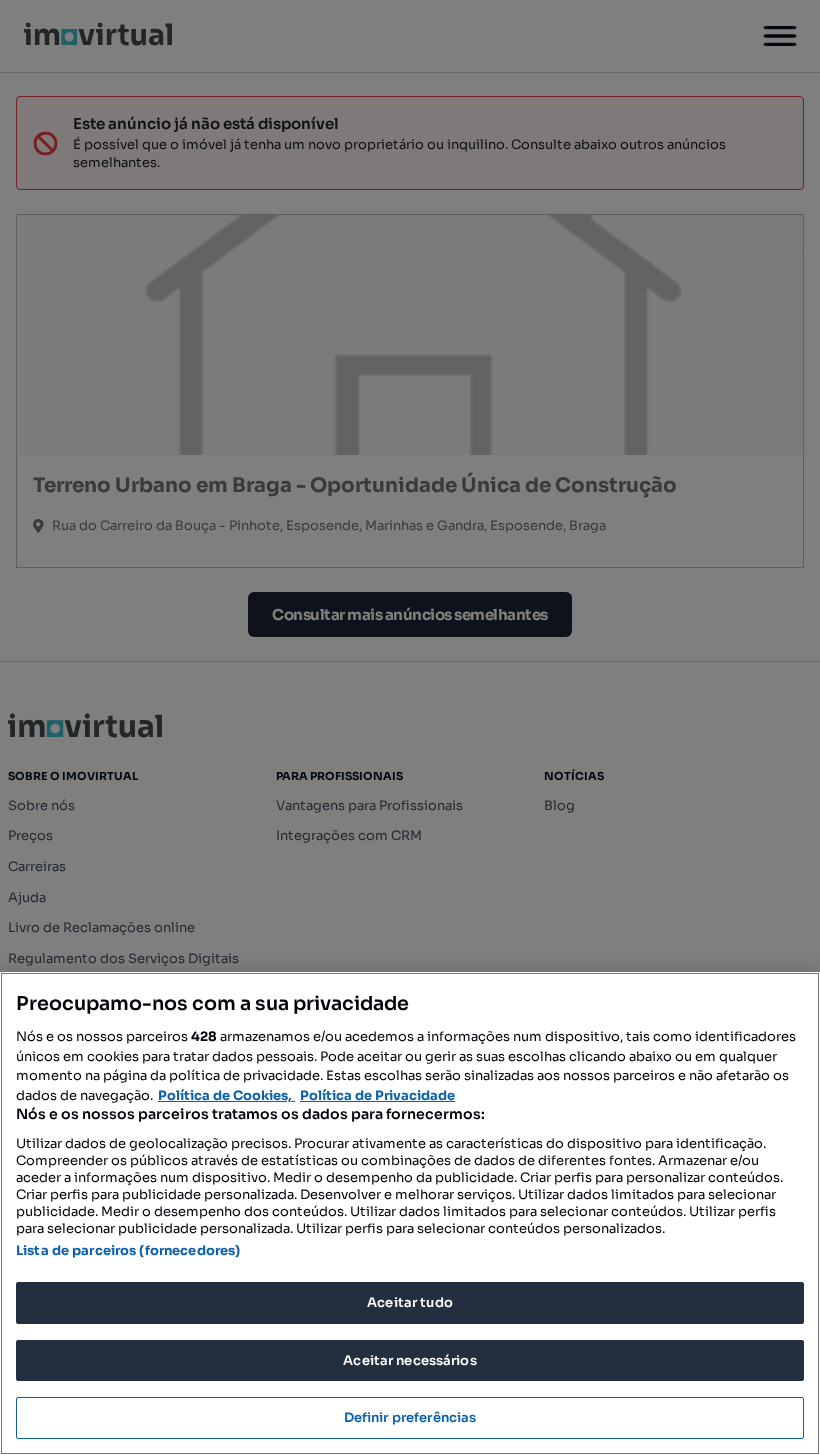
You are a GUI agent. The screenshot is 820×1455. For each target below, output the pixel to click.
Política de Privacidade (377, 1095)
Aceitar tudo (410, 1302)
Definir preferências (410, 1417)
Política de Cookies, (226, 1095)
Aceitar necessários (409, 1360)
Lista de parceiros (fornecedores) (128, 1250)
